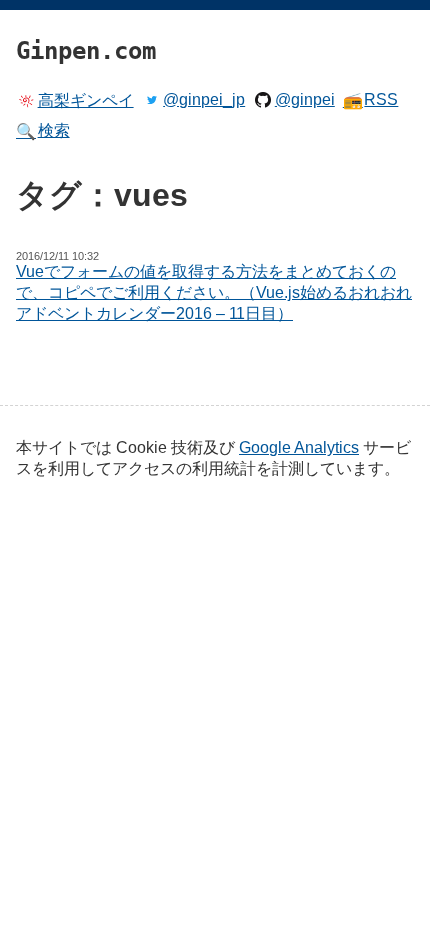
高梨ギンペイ (86, 100)
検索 (43, 131)
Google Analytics (299, 447)
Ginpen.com (46, 5)
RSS (371, 100)
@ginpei (305, 99)
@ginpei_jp (204, 99)
